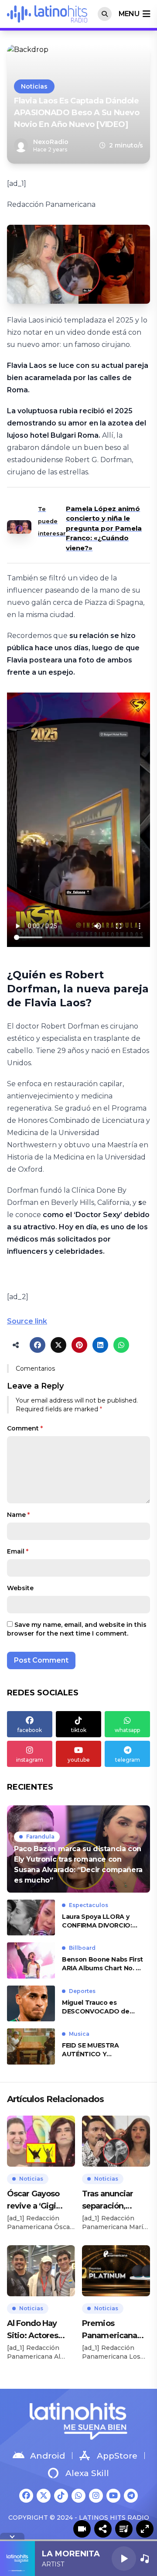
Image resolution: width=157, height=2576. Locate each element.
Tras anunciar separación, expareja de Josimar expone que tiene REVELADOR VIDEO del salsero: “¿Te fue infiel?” (113, 2200)
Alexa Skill (87, 2473)
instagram (30, 1760)
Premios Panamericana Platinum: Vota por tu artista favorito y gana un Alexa (111, 2330)
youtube (79, 1760)
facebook (30, 1730)
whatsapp (127, 1730)
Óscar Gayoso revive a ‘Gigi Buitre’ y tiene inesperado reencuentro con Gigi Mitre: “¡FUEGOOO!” (39, 2200)
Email (18, 1551)
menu (129, 14)
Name (18, 1515)
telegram (128, 1760)
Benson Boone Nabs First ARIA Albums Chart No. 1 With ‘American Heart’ (102, 1964)
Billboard (82, 1948)
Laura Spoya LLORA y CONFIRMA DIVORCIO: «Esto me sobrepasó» (97, 1921)
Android (48, 2456)
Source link (27, 1321)
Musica (79, 2034)
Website (20, 1588)
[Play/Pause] (124, 2559)
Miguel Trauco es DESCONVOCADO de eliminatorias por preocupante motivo (96, 2007)
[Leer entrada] (78, 1849)
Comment (25, 1428)
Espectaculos (89, 1905)
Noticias (34, 86)
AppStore (117, 2456)
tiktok (79, 1730)
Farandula (40, 1837)
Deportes (82, 1991)
